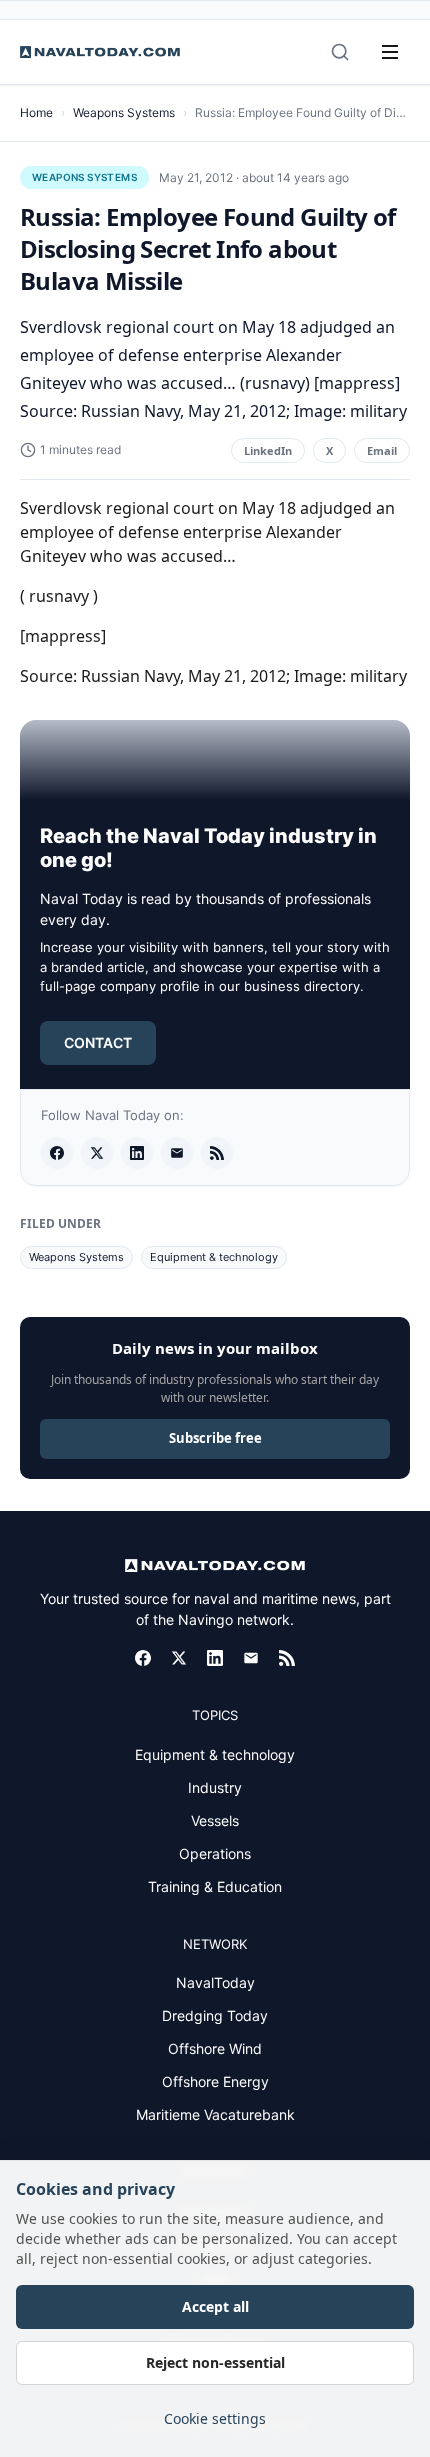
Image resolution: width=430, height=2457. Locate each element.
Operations (215, 1853)
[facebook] (57, 1153)
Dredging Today (215, 2015)
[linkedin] (137, 1153)
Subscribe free (215, 1438)
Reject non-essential (215, 2362)
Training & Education (215, 1886)
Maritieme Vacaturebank (215, 2114)
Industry (215, 1787)
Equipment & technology (214, 1257)
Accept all (215, 2306)
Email (382, 450)
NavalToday (215, 1982)
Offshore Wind (215, 2048)
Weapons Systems (124, 112)
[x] (97, 1153)
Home (36, 112)
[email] (177, 1153)
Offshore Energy (215, 2081)
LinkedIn (268, 450)
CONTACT (98, 1042)
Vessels (215, 1820)
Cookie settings (215, 2418)
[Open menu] (390, 52)
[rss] (217, 1153)
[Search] (340, 52)
